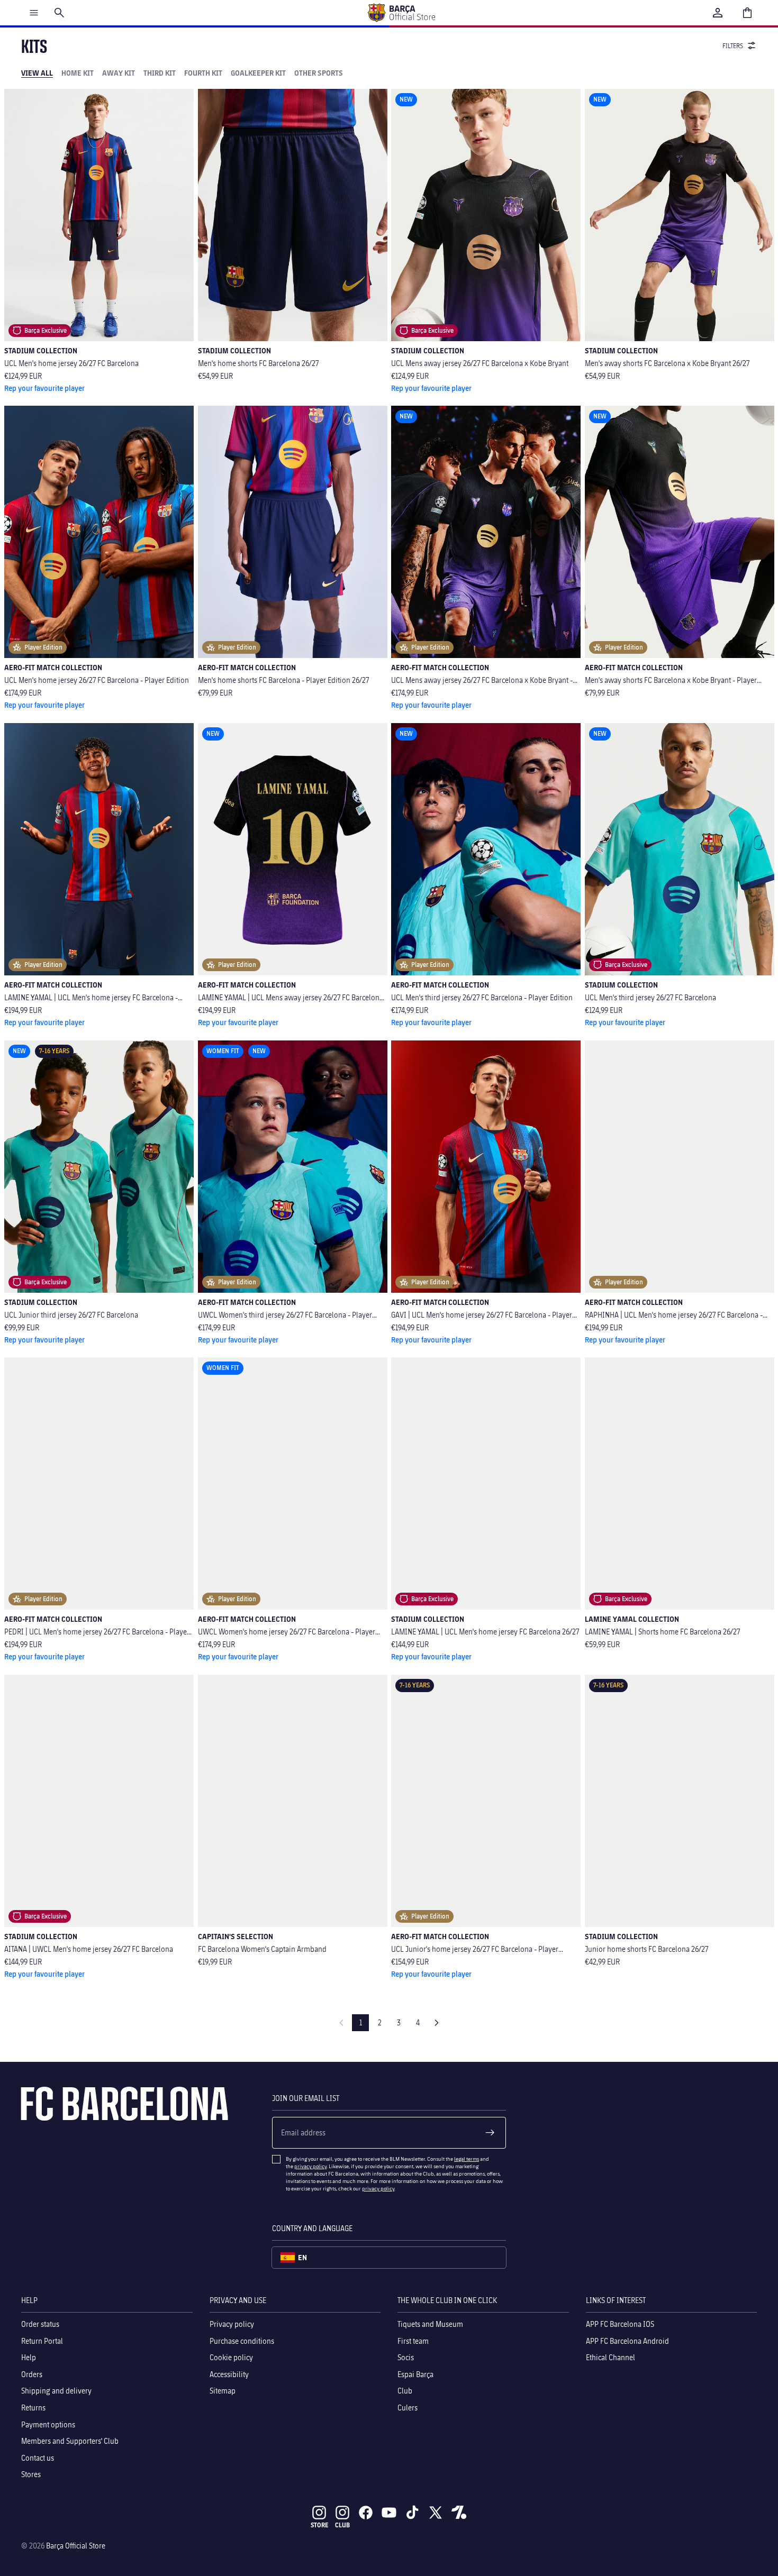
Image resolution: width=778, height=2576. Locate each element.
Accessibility (229, 2374)
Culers (408, 2408)
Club (405, 2391)
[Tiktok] (412, 2513)
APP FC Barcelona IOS (620, 2324)
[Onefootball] (459, 2513)
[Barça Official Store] (401, 13)
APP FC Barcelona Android (627, 2340)
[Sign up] (490, 2133)
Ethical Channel (610, 2357)
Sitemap (223, 2391)
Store (319, 2525)
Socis (406, 2357)
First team (413, 2340)
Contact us (38, 2458)
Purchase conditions (242, 2340)
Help (29, 2357)
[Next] (437, 2023)
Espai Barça (415, 2374)
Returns (33, 2408)
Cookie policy (231, 2357)
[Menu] (34, 13)
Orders (32, 2374)
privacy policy (310, 2166)
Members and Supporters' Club (70, 2441)
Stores (31, 2474)
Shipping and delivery (56, 2391)
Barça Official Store (76, 2546)
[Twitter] (436, 2513)
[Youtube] (389, 2513)
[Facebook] (366, 2513)
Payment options (48, 2424)
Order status (40, 2324)
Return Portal (42, 2340)
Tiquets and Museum (430, 2324)
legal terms (467, 2159)
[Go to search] (59, 13)
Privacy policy (232, 2324)
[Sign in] (718, 13)
